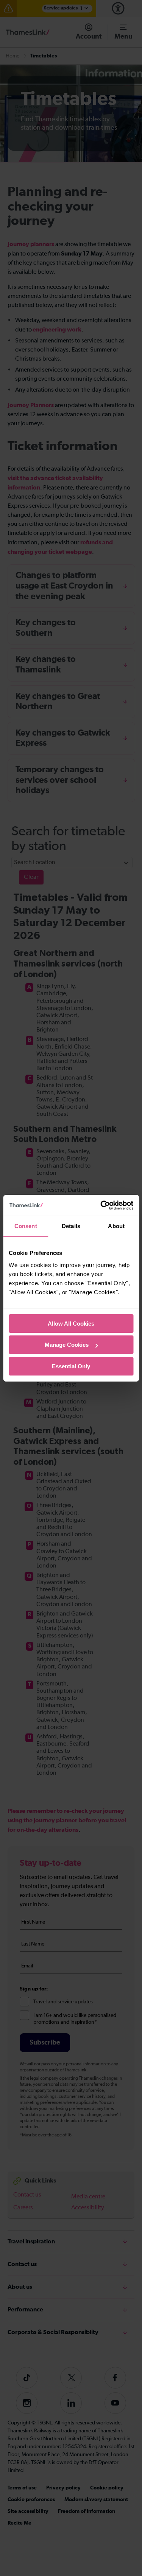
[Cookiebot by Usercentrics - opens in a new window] (101, 1205)
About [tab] (116, 1226)
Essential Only (71, 1366)
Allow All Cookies (71, 1324)
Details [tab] (71, 1226)
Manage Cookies (67, 1345)
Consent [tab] (26, 1226)
